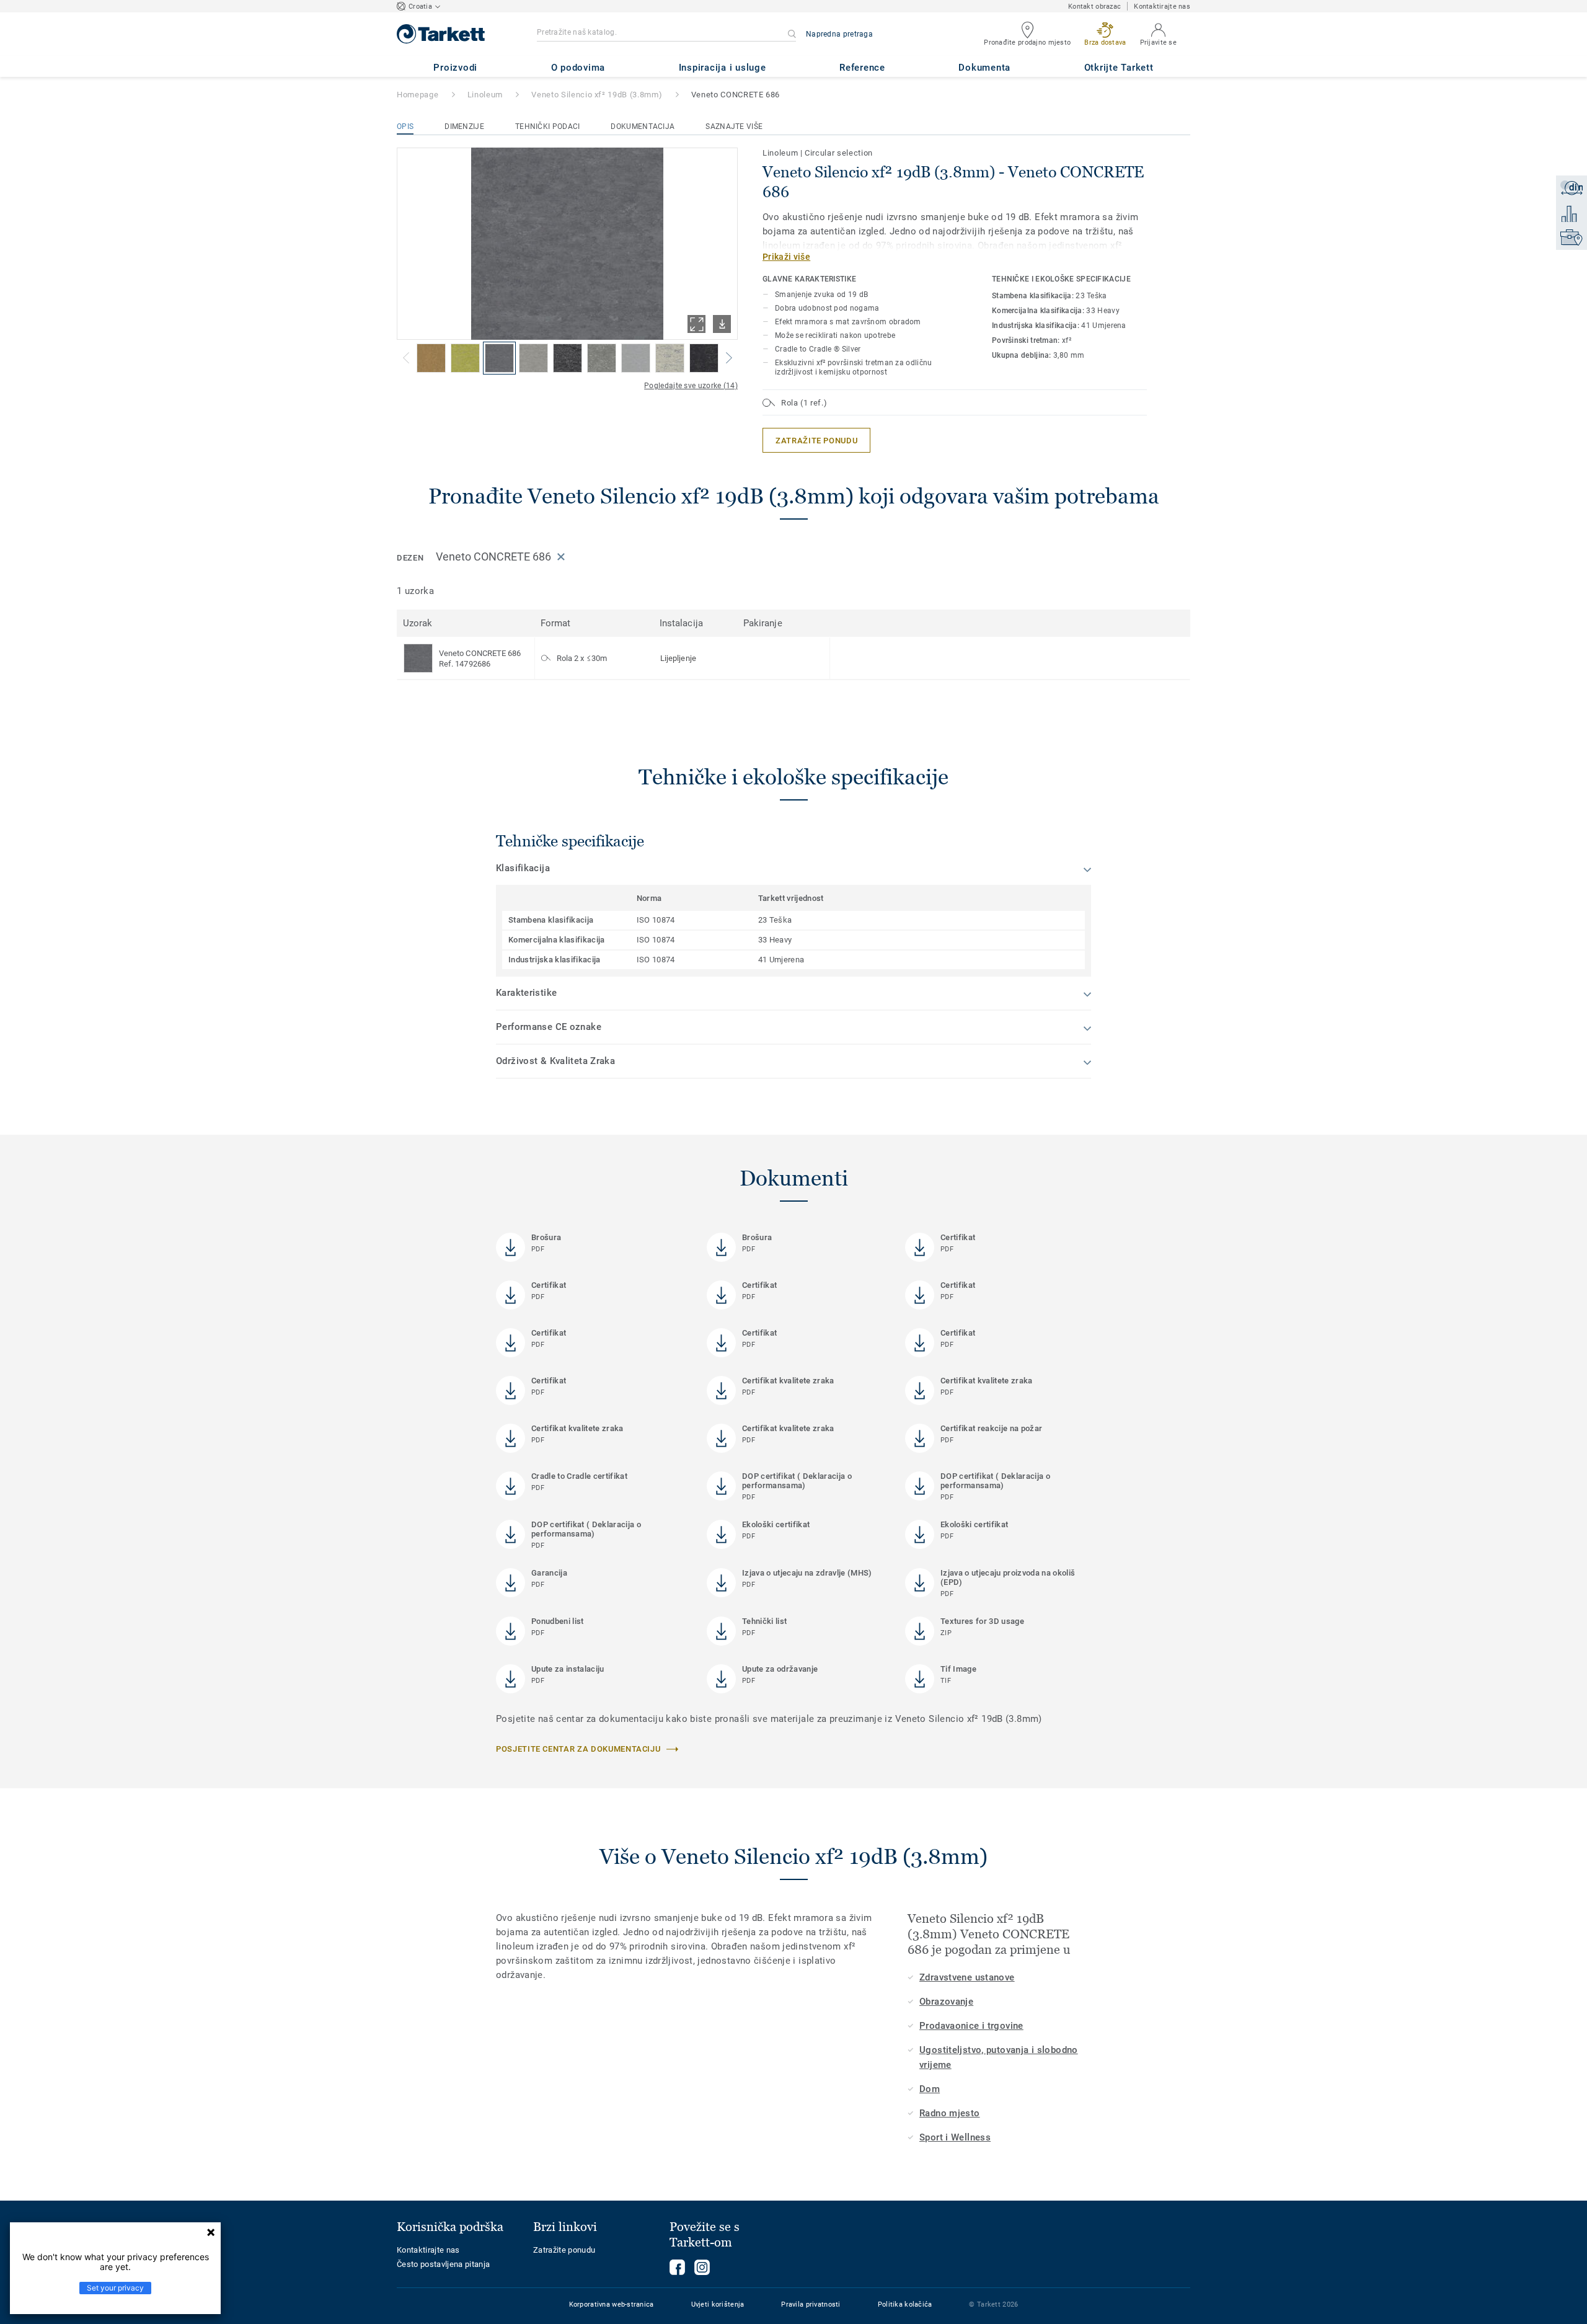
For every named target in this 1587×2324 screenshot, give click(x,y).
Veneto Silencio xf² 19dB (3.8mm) (597, 95)
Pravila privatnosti (811, 2304)
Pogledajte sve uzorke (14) (691, 386)
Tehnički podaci (548, 126)
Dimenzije (464, 126)
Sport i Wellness (955, 2137)
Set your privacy (115, 2288)
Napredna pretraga (839, 34)
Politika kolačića (905, 2304)
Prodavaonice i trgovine (971, 2026)
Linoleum (485, 95)
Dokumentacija (643, 126)
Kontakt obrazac (1094, 7)
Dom (930, 2089)
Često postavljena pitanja (443, 2264)
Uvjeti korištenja (718, 2304)
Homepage (418, 95)
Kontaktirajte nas (1162, 7)
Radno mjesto (950, 2113)
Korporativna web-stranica (612, 2304)
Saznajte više (734, 126)
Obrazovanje (946, 2002)
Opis (405, 126)
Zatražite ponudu (564, 2250)
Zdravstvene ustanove (967, 1977)
